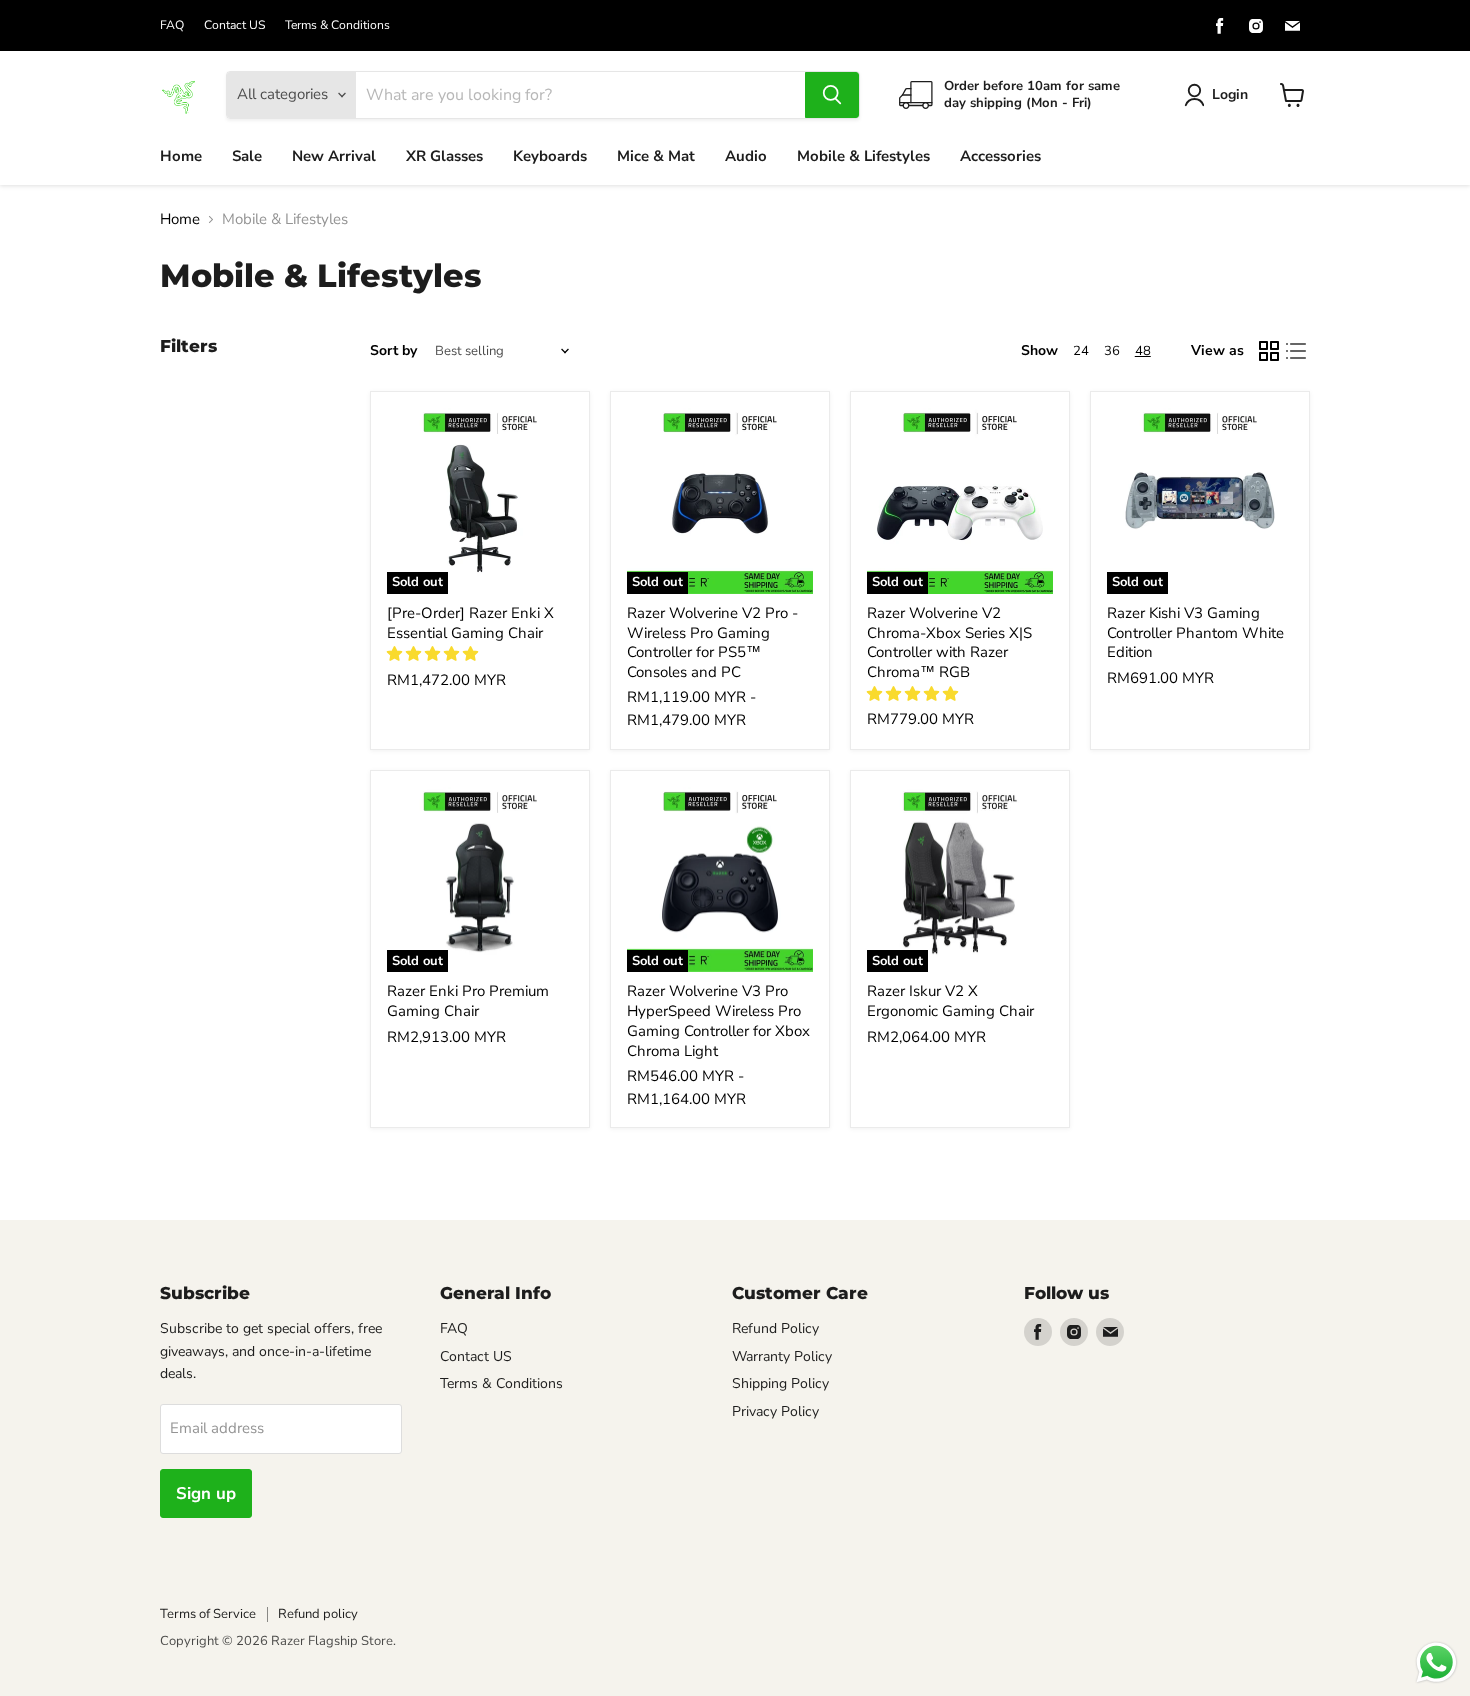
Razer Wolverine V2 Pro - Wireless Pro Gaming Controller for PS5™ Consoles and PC (712, 642)
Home (181, 156)
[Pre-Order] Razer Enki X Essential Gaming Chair (470, 623)
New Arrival (334, 156)
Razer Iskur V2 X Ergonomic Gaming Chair (950, 1001)
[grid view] (1269, 351)
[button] (434, 654)
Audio (746, 156)
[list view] (1297, 351)
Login (1230, 94)
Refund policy (318, 1614)
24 (1081, 351)
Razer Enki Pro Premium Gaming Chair (468, 1001)
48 (1143, 351)
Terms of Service (208, 1614)
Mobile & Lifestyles (863, 156)
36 (1112, 351)
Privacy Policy (775, 1411)
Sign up (206, 1493)
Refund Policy (775, 1328)
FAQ (172, 25)
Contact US (234, 25)
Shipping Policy (780, 1383)
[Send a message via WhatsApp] (1436, 1662)
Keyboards (550, 156)
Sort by (393, 351)
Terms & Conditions (337, 25)
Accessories (1000, 156)
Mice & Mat (656, 156)
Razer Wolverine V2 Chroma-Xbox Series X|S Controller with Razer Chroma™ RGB (949, 642)
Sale (247, 156)
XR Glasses (444, 156)
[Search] (832, 95)
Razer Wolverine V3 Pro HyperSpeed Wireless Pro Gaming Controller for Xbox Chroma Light (718, 1020)
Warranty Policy (782, 1356)
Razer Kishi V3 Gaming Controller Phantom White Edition (1195, 632)
